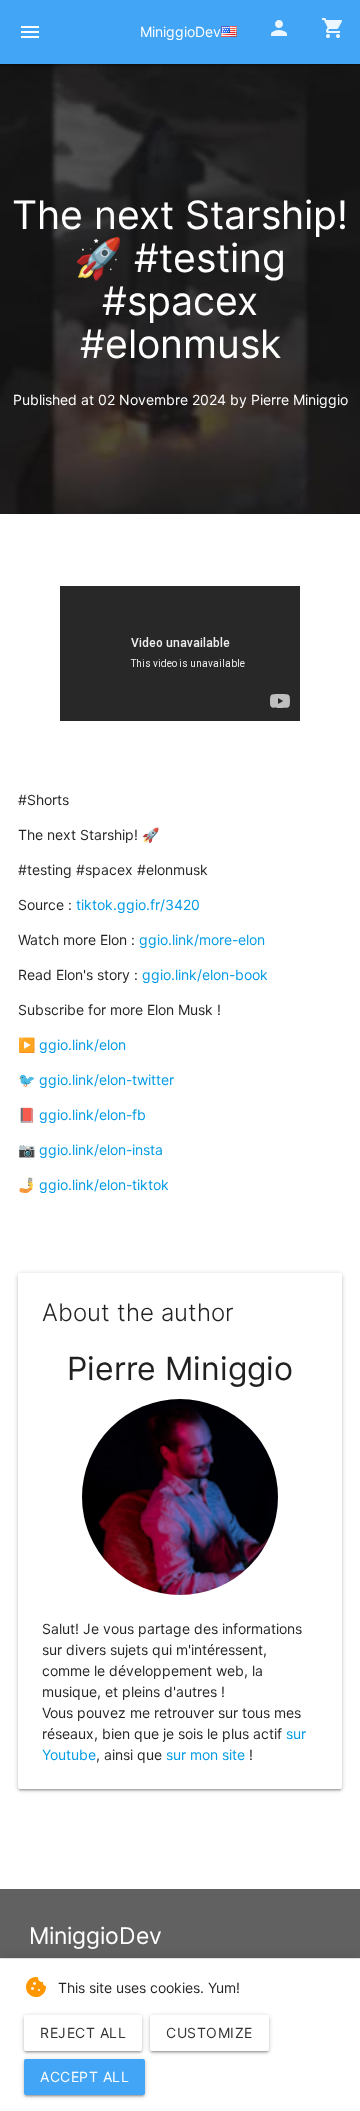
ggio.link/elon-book (205, 974)
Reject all (83, 2032)
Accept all (84, 2076)
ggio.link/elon (82, 1044)
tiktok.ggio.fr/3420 (138, 904)
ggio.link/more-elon (202, 939)
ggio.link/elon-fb (92, 1114)
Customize (209, 2032)
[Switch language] (229, 31)
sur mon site (205, 1754)
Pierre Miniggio (299, 399)
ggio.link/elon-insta (101, 1149)
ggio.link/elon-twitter (106, 1079)
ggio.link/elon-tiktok (104, 1184)
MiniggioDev (180, 31)
